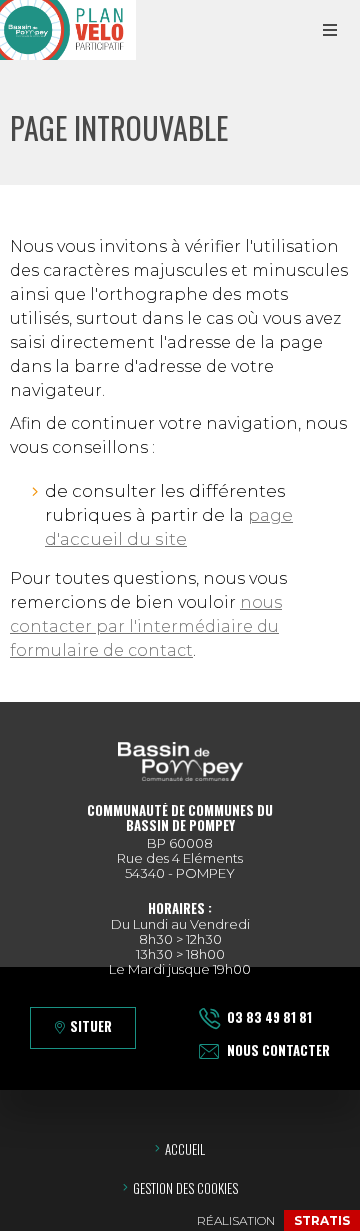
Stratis (322, 1220)
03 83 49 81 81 (269, 1017)
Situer (91, 1026)
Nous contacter (278, 1050)
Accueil (185, 1149)
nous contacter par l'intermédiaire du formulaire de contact (146, 626)
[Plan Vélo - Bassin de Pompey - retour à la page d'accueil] (68, 30)
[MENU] (330, 30)
